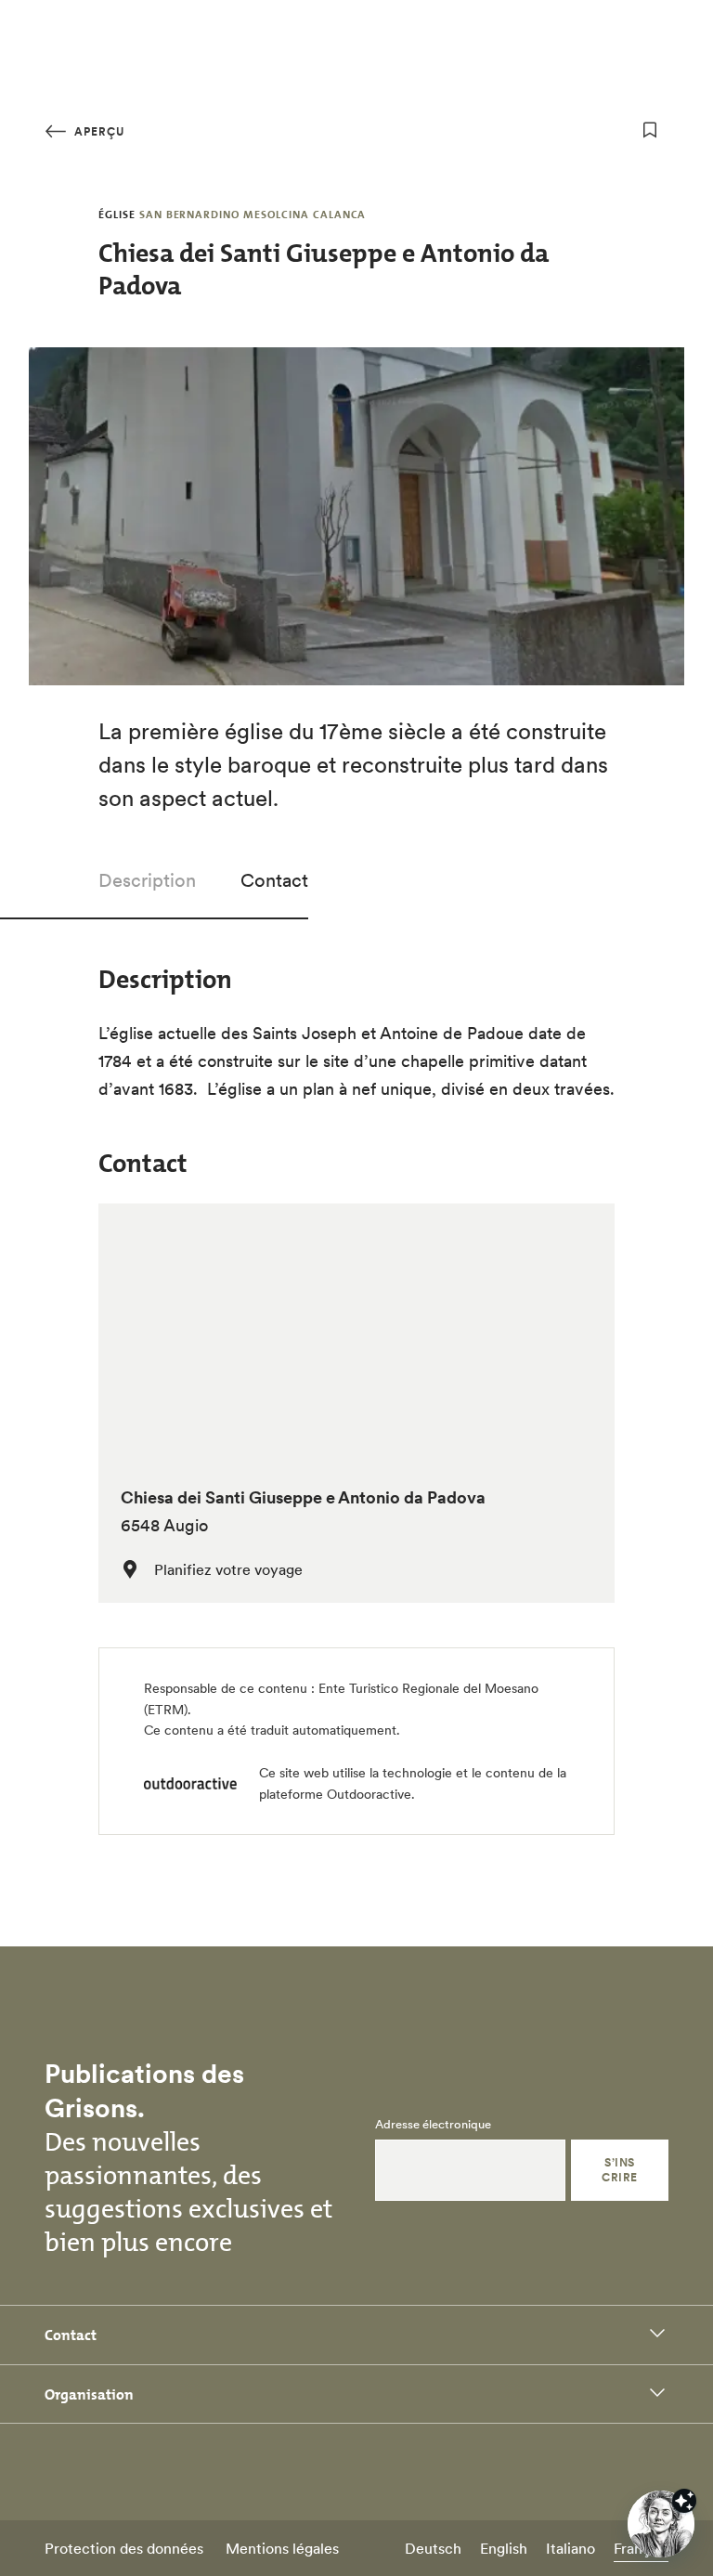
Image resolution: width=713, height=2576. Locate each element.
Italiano (570, 2548)
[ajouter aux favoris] (650, 130)
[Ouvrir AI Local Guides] (661, 2524)
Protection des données (124, 2548)
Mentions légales (282, 2548)
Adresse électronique (433, 2125)
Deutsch (433, 2548)
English (504, 2548)
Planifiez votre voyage (228, 1569)
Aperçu (97, 131)
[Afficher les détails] (684, 2501)
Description (147, 880)
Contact (274, 880)
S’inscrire (619, 2170)
